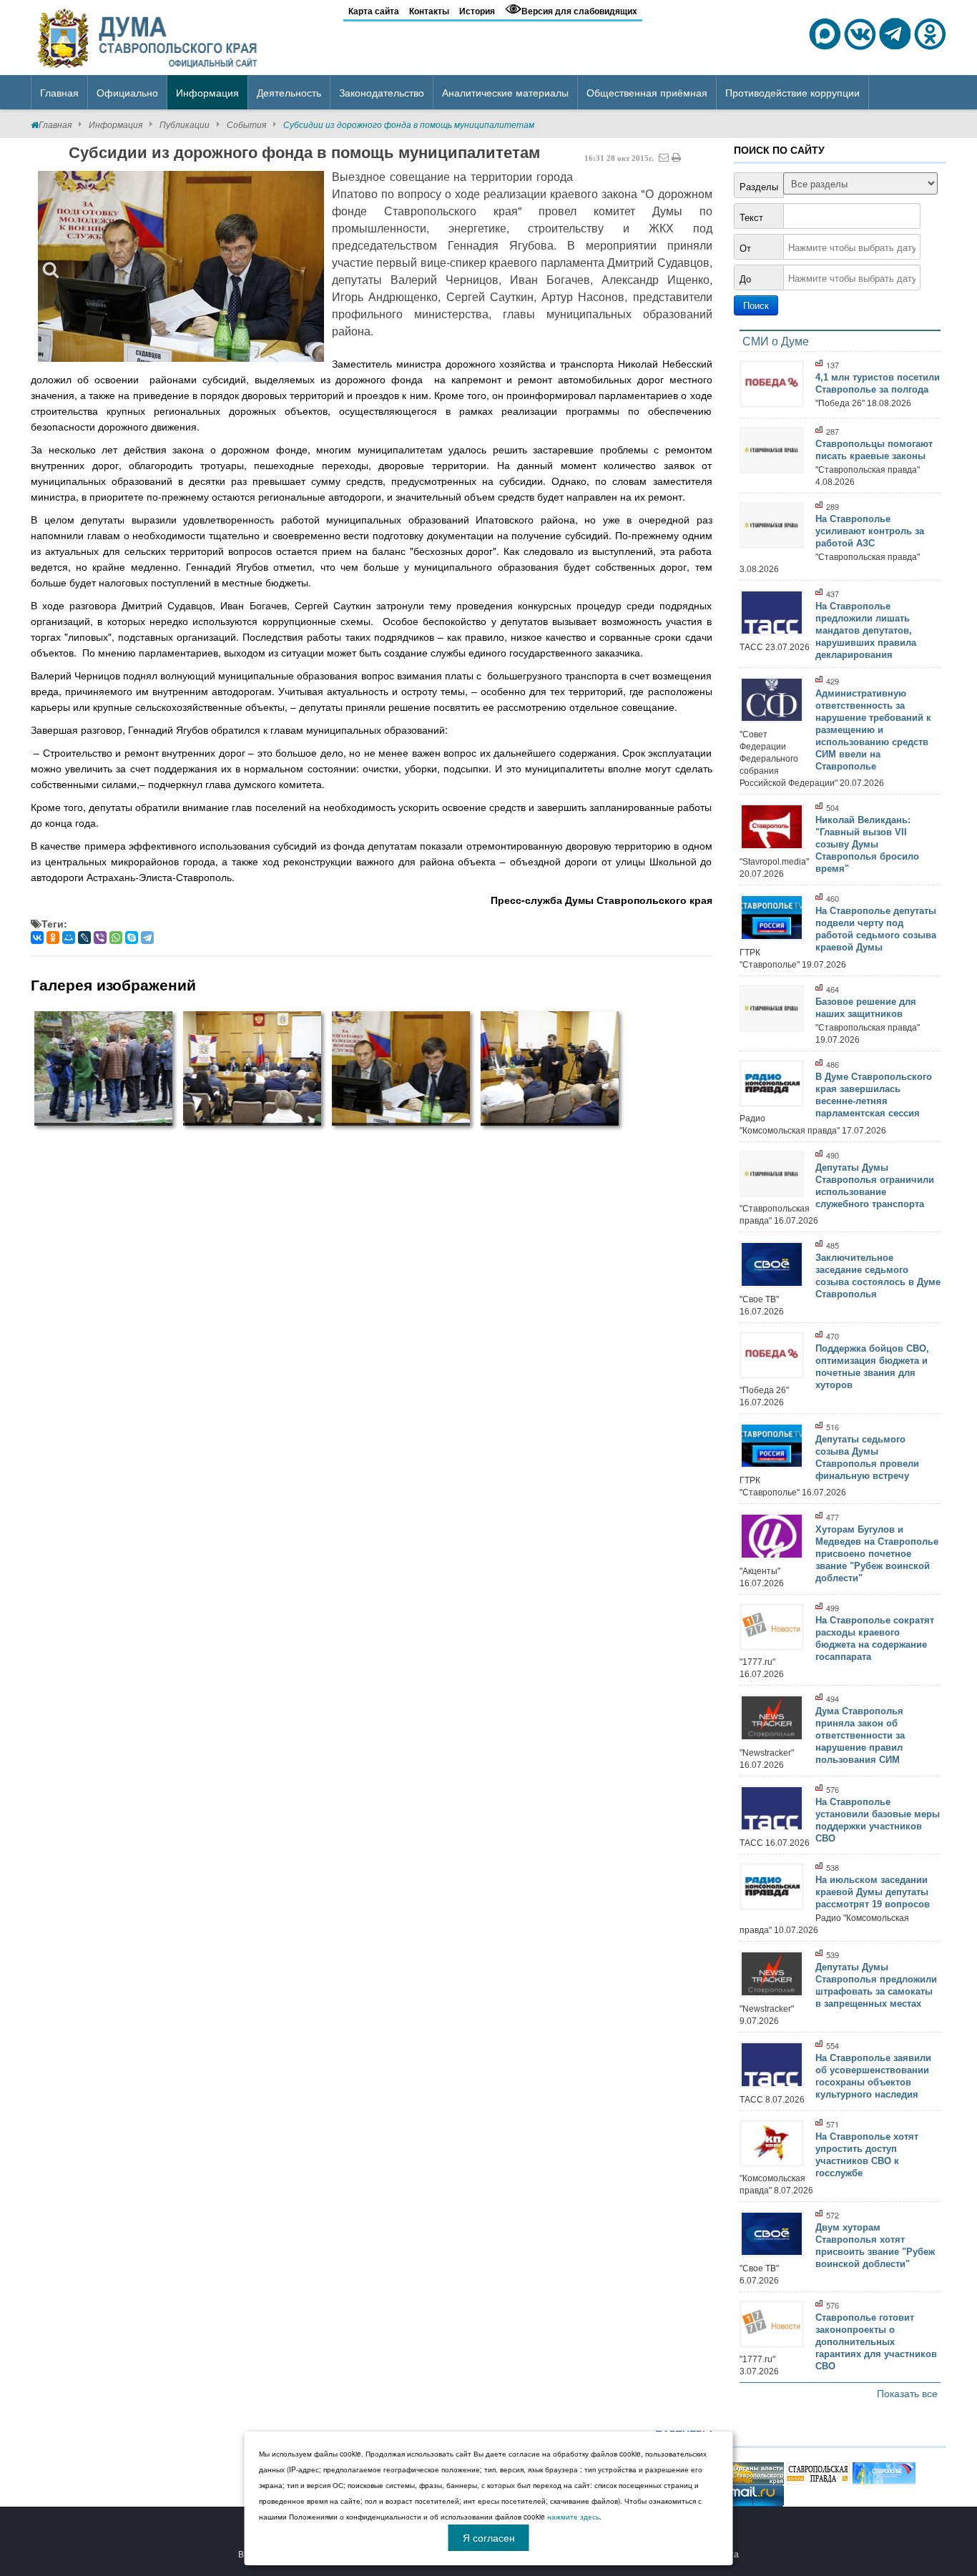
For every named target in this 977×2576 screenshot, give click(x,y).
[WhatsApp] (116, 938)
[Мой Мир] (69, 938)
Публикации (185, 124)
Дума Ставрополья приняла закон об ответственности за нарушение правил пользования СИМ (860, 1735)
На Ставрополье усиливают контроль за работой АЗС (870, 531)
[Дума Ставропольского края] (149, 36)
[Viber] (100, 938)
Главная (55, 124)
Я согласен (489, 2537)
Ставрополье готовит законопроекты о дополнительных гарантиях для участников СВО (876, 2342)
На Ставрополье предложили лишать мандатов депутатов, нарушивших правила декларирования (866, 630)
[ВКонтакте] (37, 938)
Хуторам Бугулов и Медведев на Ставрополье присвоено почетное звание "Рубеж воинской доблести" (877, 1554)
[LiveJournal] (84, 938)
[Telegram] (147, 938)
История (477, 11)
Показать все (907, 2393)
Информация (116, 124)
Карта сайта (374, 11)
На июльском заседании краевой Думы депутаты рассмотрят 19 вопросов (873, 1892)
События (246, 124)
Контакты (429, 11)
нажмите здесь (573, 2517)
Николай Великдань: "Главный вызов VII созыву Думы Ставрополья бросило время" (867, 844)
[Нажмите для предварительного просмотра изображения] (181, 266)
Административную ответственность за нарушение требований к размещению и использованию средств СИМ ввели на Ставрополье (873, 730)
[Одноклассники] (53, 938)
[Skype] (132, 938)
